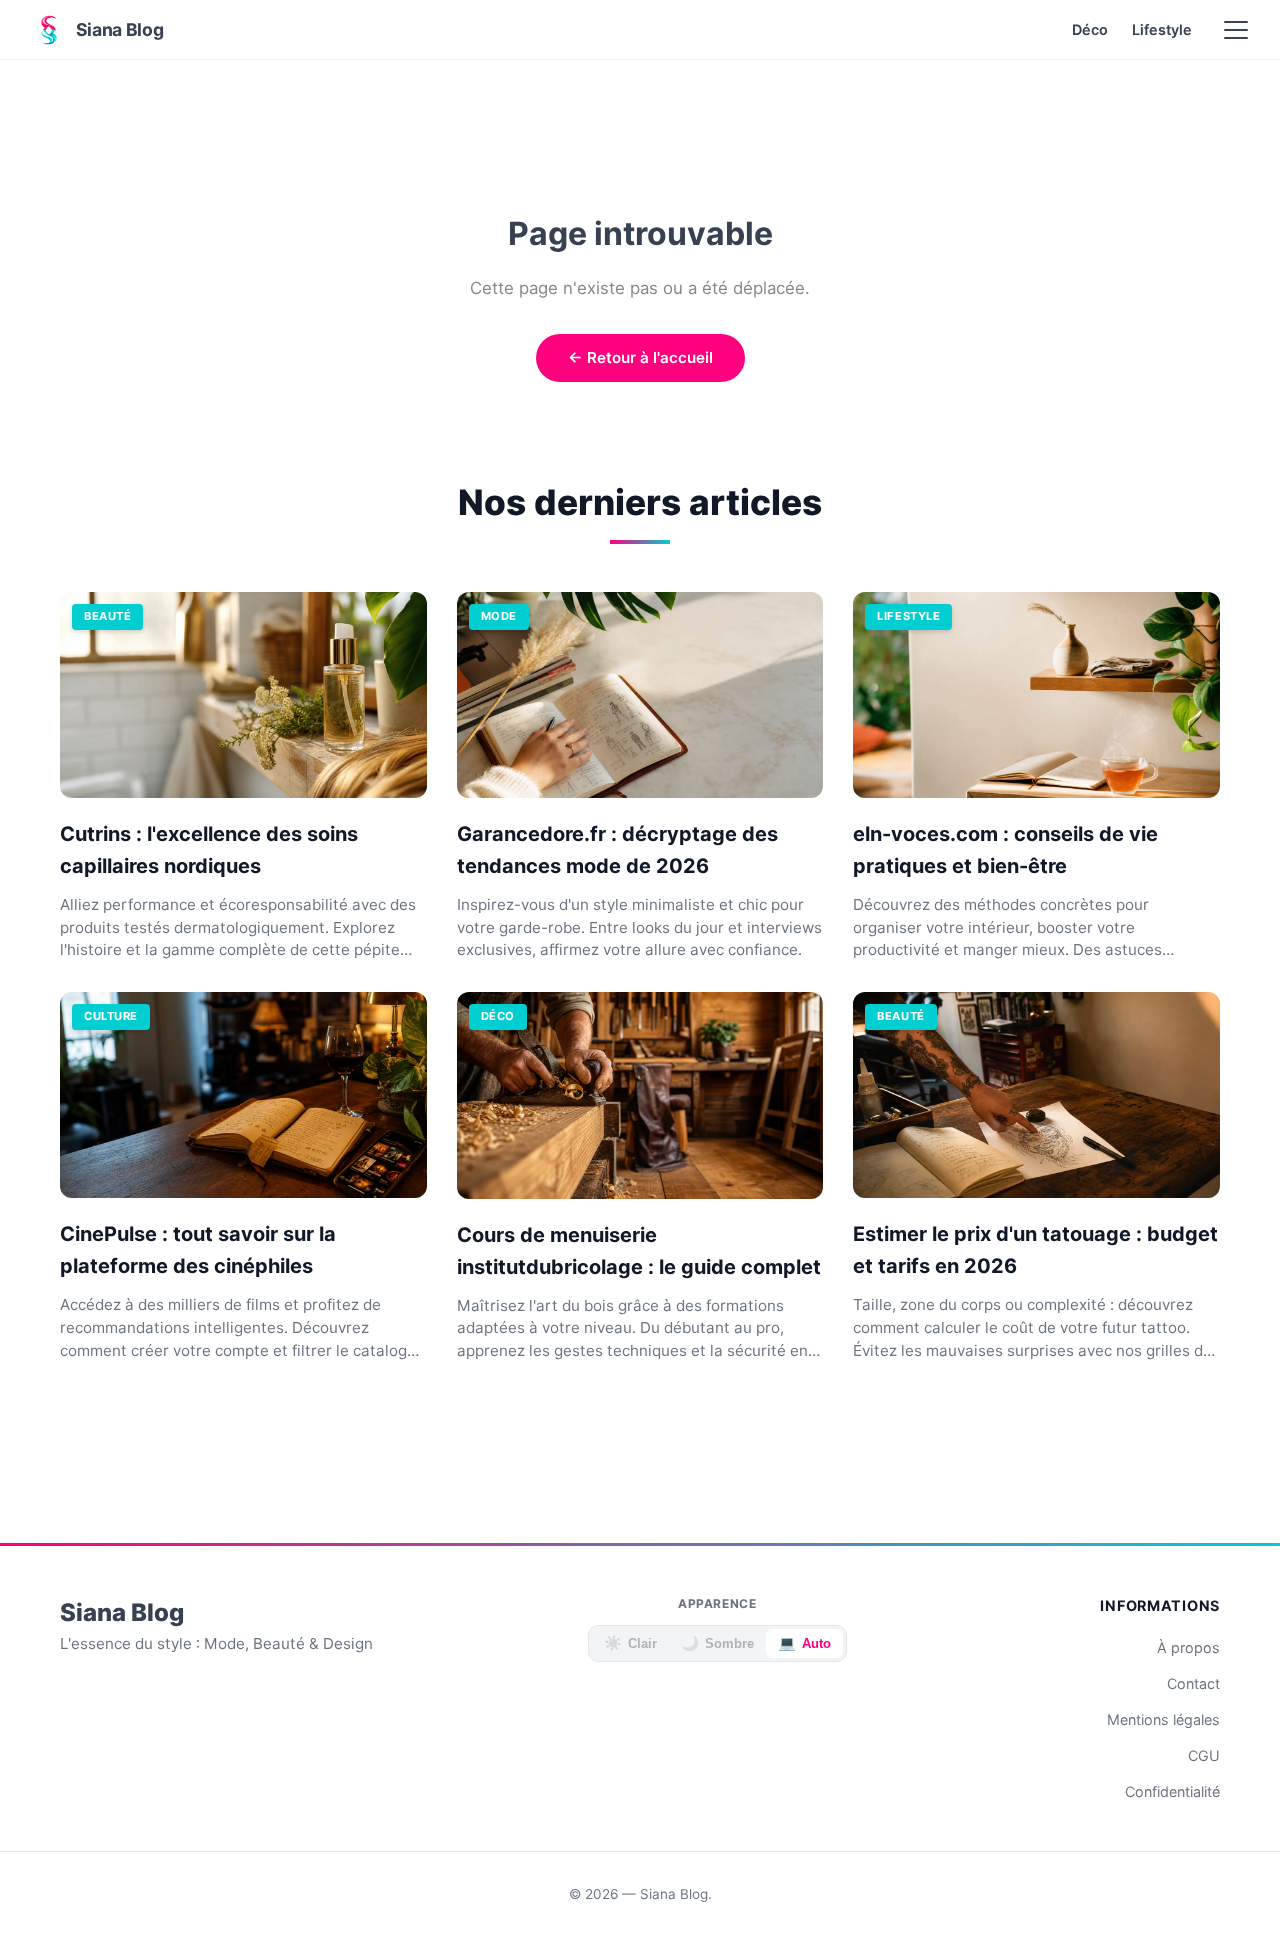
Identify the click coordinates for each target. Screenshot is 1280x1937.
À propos (1188, 1647)
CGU (1204, 1755)
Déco (1090, 29)
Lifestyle (1162, 29)
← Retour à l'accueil (640, 357)
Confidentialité (1172, 1791)
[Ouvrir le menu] (1236, 30)
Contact (1193, 1683)
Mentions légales (1163, 1719)
